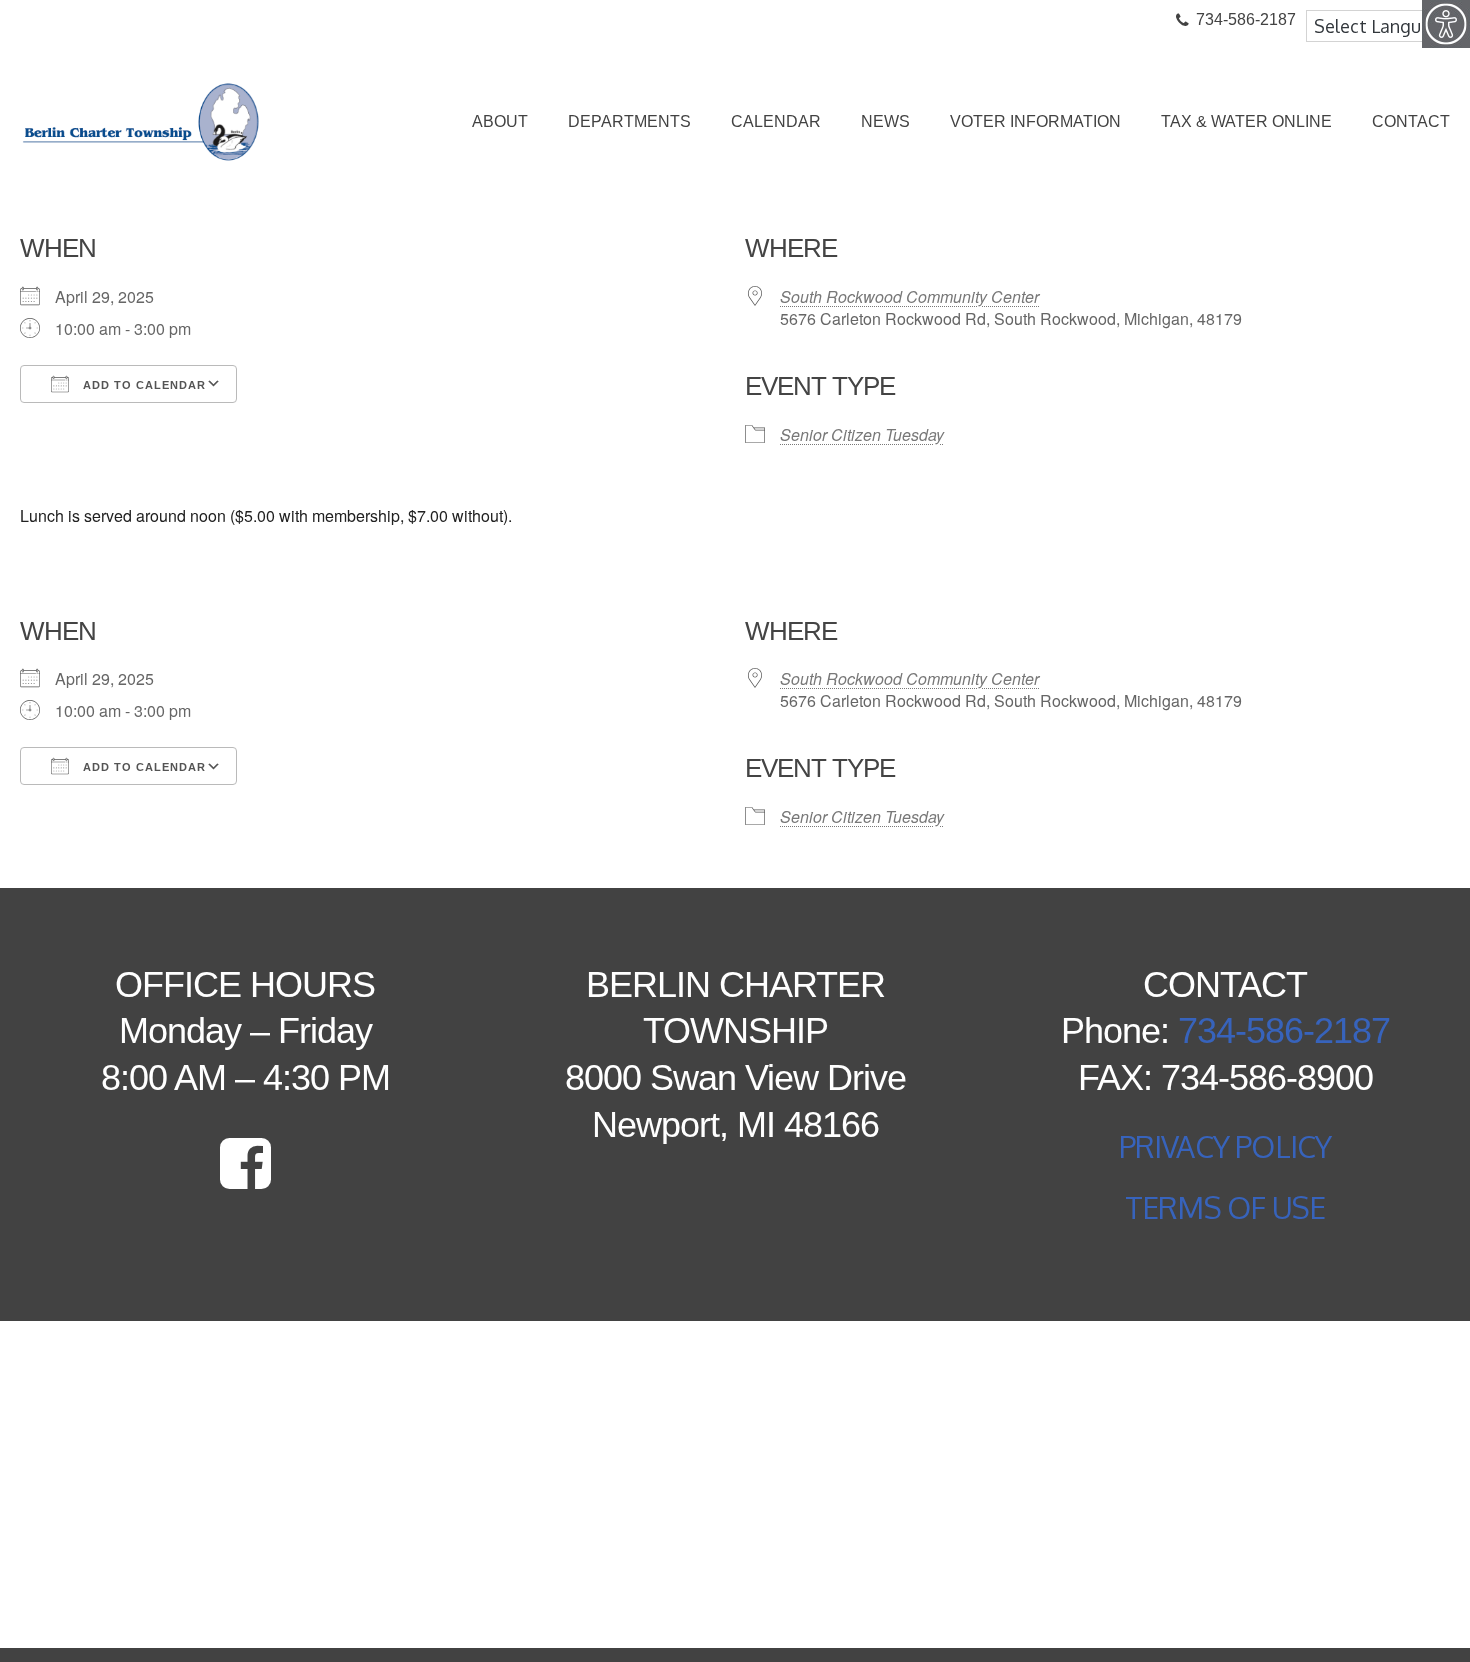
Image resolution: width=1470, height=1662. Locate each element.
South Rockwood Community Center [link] (909, 296)
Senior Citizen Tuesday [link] (862, 434)
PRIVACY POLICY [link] (1225, 1146)
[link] (1446, 24)
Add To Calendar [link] (142, 385)
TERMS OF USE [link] (1225, 1207)
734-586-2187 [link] (1284, 1030)
